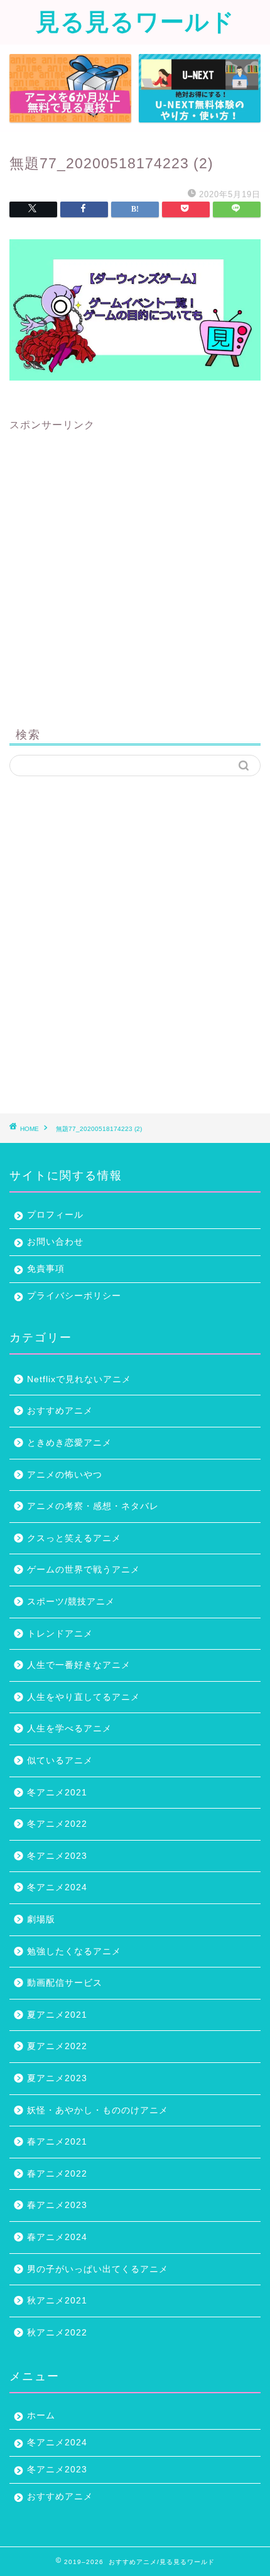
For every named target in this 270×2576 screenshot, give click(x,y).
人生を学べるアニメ (69, 1729)
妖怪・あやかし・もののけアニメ (98, 2110)
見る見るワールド (135, 21)
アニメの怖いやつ (65, 1475)
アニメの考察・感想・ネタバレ (93, 1506)
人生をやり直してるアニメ (84, 1697)
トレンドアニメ (60, 1634)
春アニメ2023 (57, 2205)
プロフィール (55, 1215)
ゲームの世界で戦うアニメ (84, 1570)
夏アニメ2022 (57, 2046)
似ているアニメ (60, 1761)
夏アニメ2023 (57, 2078)
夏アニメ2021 (57, 2015)
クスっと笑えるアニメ (74, 1538)
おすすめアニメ (60, 1411)
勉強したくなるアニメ (74, 1951)
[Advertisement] (135, 567)
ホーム (41, 2416)
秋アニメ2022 (57, 2333)
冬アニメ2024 (57, 1887)
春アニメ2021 (57, 2142)
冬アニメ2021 (57, 1793)
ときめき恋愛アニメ (69, 1443)
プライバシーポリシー (74, 1296)
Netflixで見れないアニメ (79, 1379)
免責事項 (46, 1269)
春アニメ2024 (57, 2237)
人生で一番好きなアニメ (79, 1665)
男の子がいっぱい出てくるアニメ (98, 2269)
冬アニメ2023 (57, 1856)
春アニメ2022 (57, 2174)
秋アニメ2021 (57, 2301)
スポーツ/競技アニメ (71, 1602)
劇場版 (41, 1919)
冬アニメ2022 (57, 1824)
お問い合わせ (55, 1242)
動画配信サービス (65, 1983)
